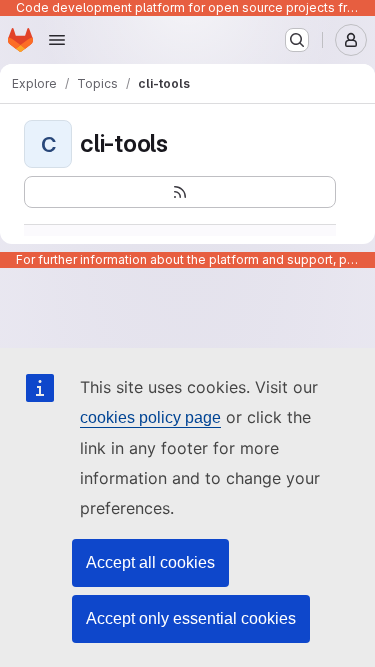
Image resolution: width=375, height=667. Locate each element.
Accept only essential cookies (191, 618)
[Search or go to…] (297, 40)
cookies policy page (150, 417)
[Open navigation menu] (57, 40)
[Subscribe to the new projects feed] (180, 192)
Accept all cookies (150, 562)
